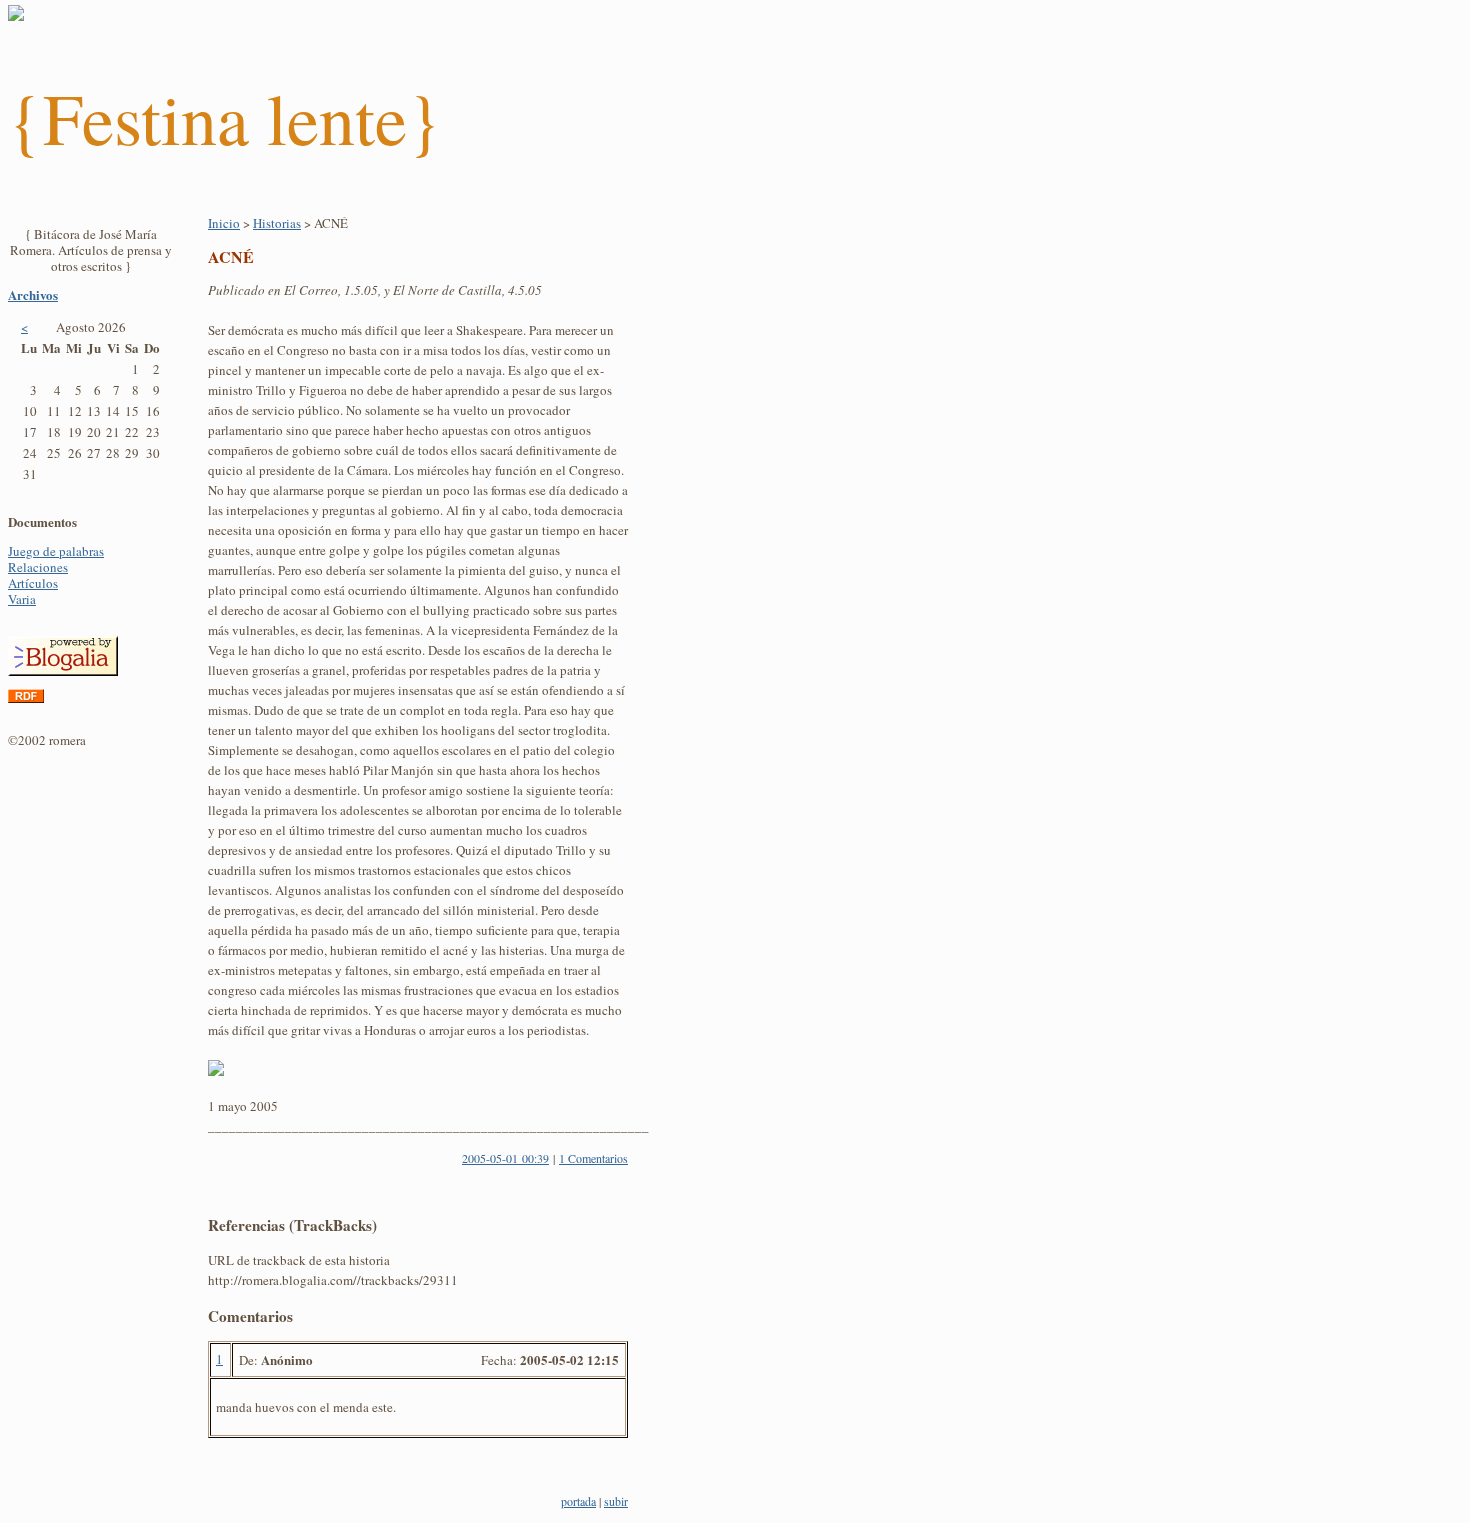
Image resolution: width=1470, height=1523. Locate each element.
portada (578, 1501)
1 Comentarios (593, 1158)
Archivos (33, 294)
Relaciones (38, 567)
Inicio (224, 223)
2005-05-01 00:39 (505, 1158)
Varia (22, 599)
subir (616, 1501)
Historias (277, 223)
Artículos (33, 583)
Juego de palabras (56, 551)
